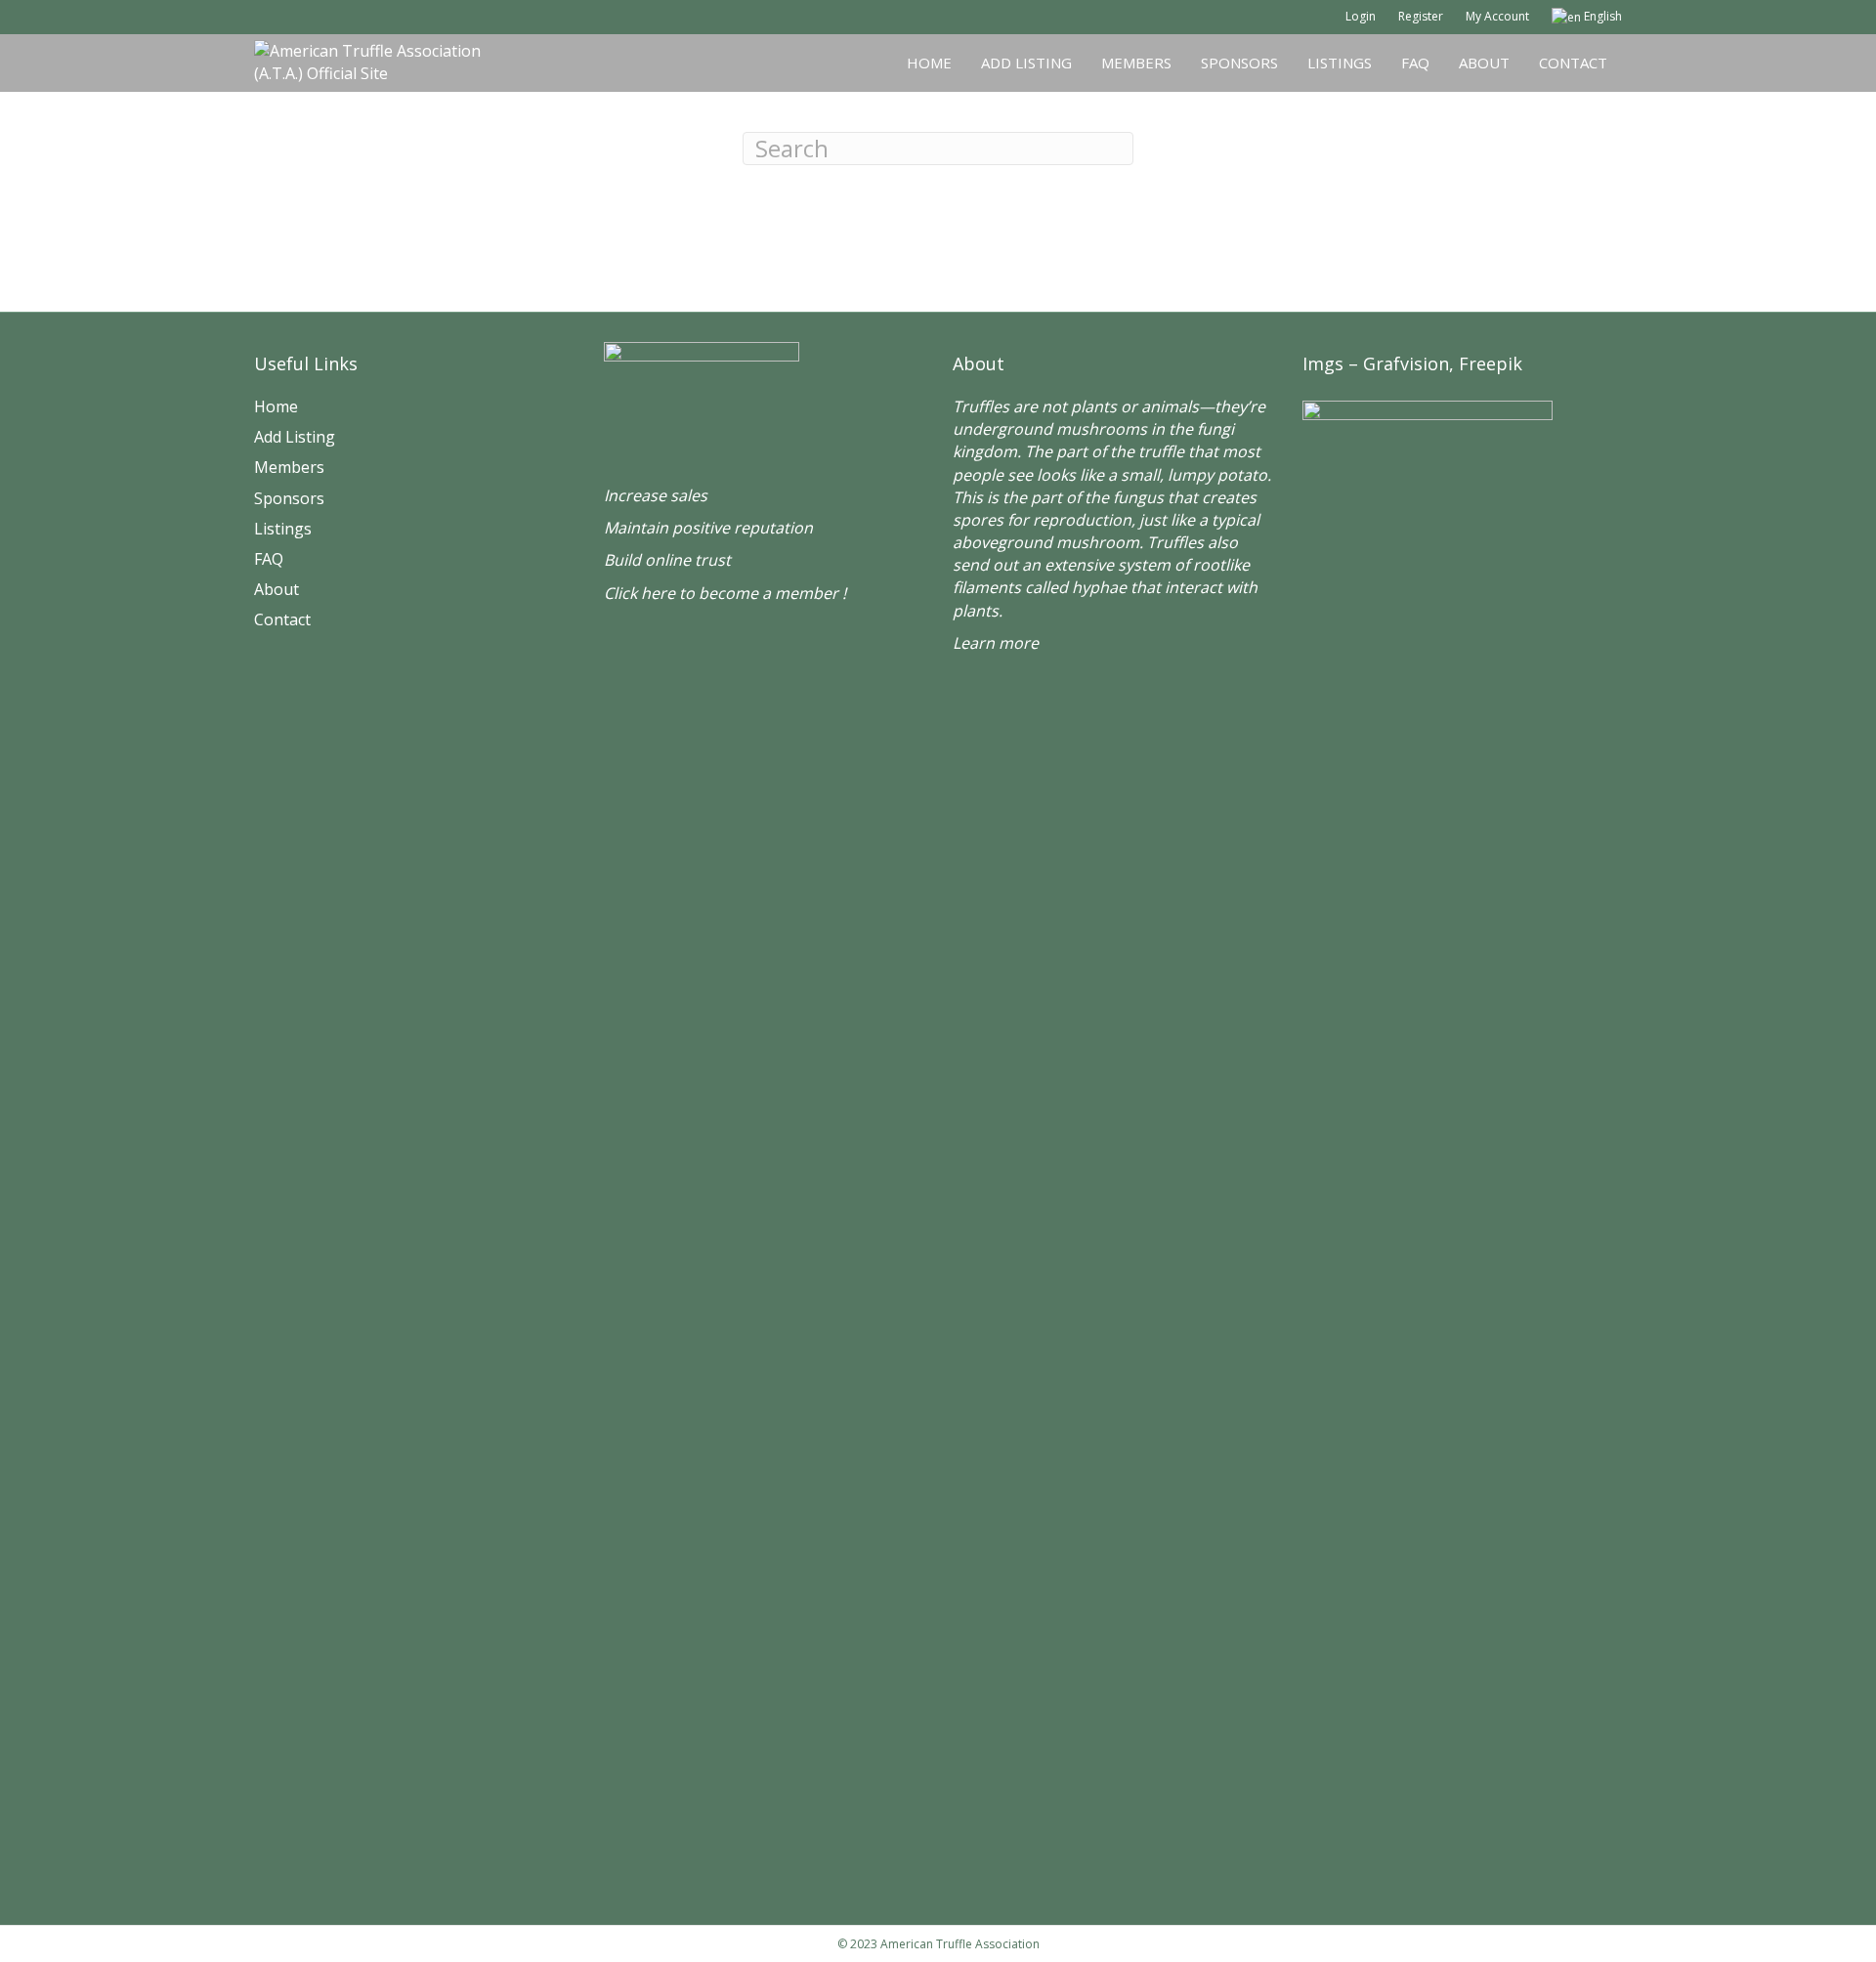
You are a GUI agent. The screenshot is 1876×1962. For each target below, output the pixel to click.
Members (1136, 63)
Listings (1340, 63)
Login (1361, 16)
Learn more (996, 643)
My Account (1497, 16)
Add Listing (1026, 63)
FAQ (1415, 63)
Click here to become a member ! (725, 593)
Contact (1573, 63)
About (1484, 63)
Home (929, 63)
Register (1421, 16)
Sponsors (1239, 63)
